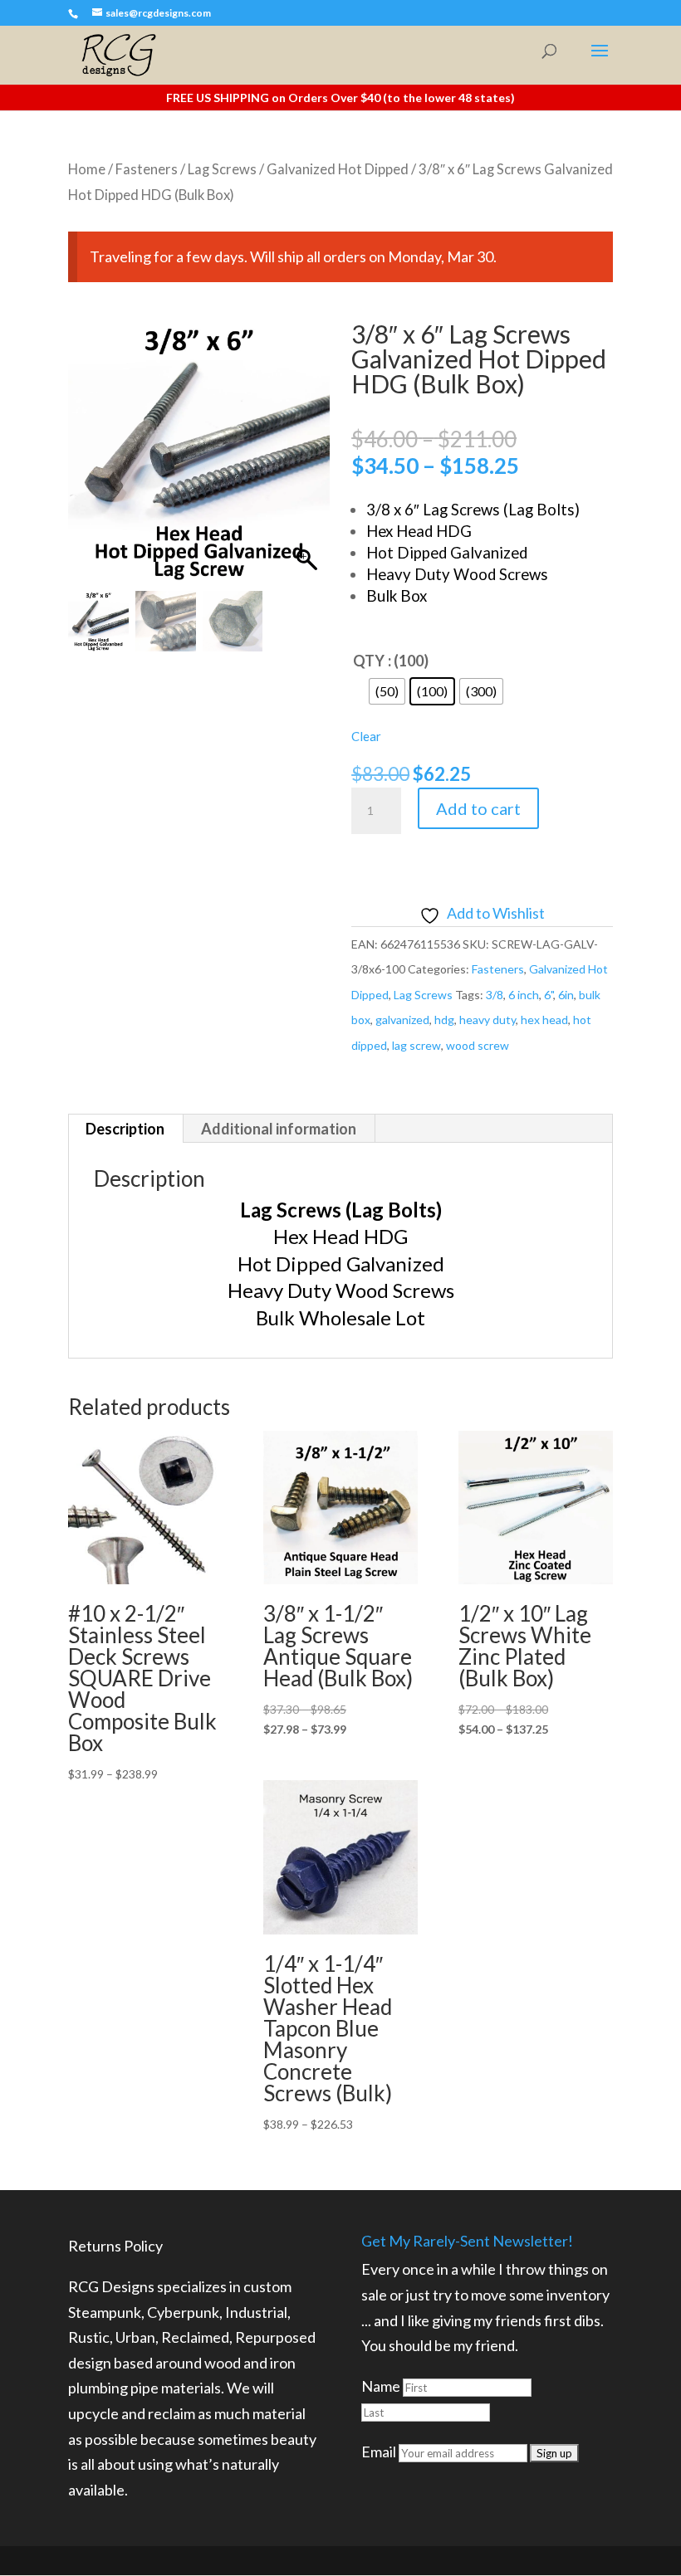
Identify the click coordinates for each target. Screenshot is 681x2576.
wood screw (478, 1045)
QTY (369, 661)
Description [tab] (125, 1129)
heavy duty (487, 1020)
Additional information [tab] (279, 1129)
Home (87, 169)
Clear (366, 736)
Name (381, 2386)
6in (566, 995)
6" (549, 995)
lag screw (416, 1045)
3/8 (495, 995)
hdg (444, 1020)
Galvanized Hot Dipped (338, 169)
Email (379, 2452)
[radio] (387, 691)
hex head (544, 1020)
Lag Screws (222, 169)
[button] (309, 461)
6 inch (524, 995)
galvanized (402, 1020)
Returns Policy (115, 2246)
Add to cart (478, 808)
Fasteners (147, 169)
